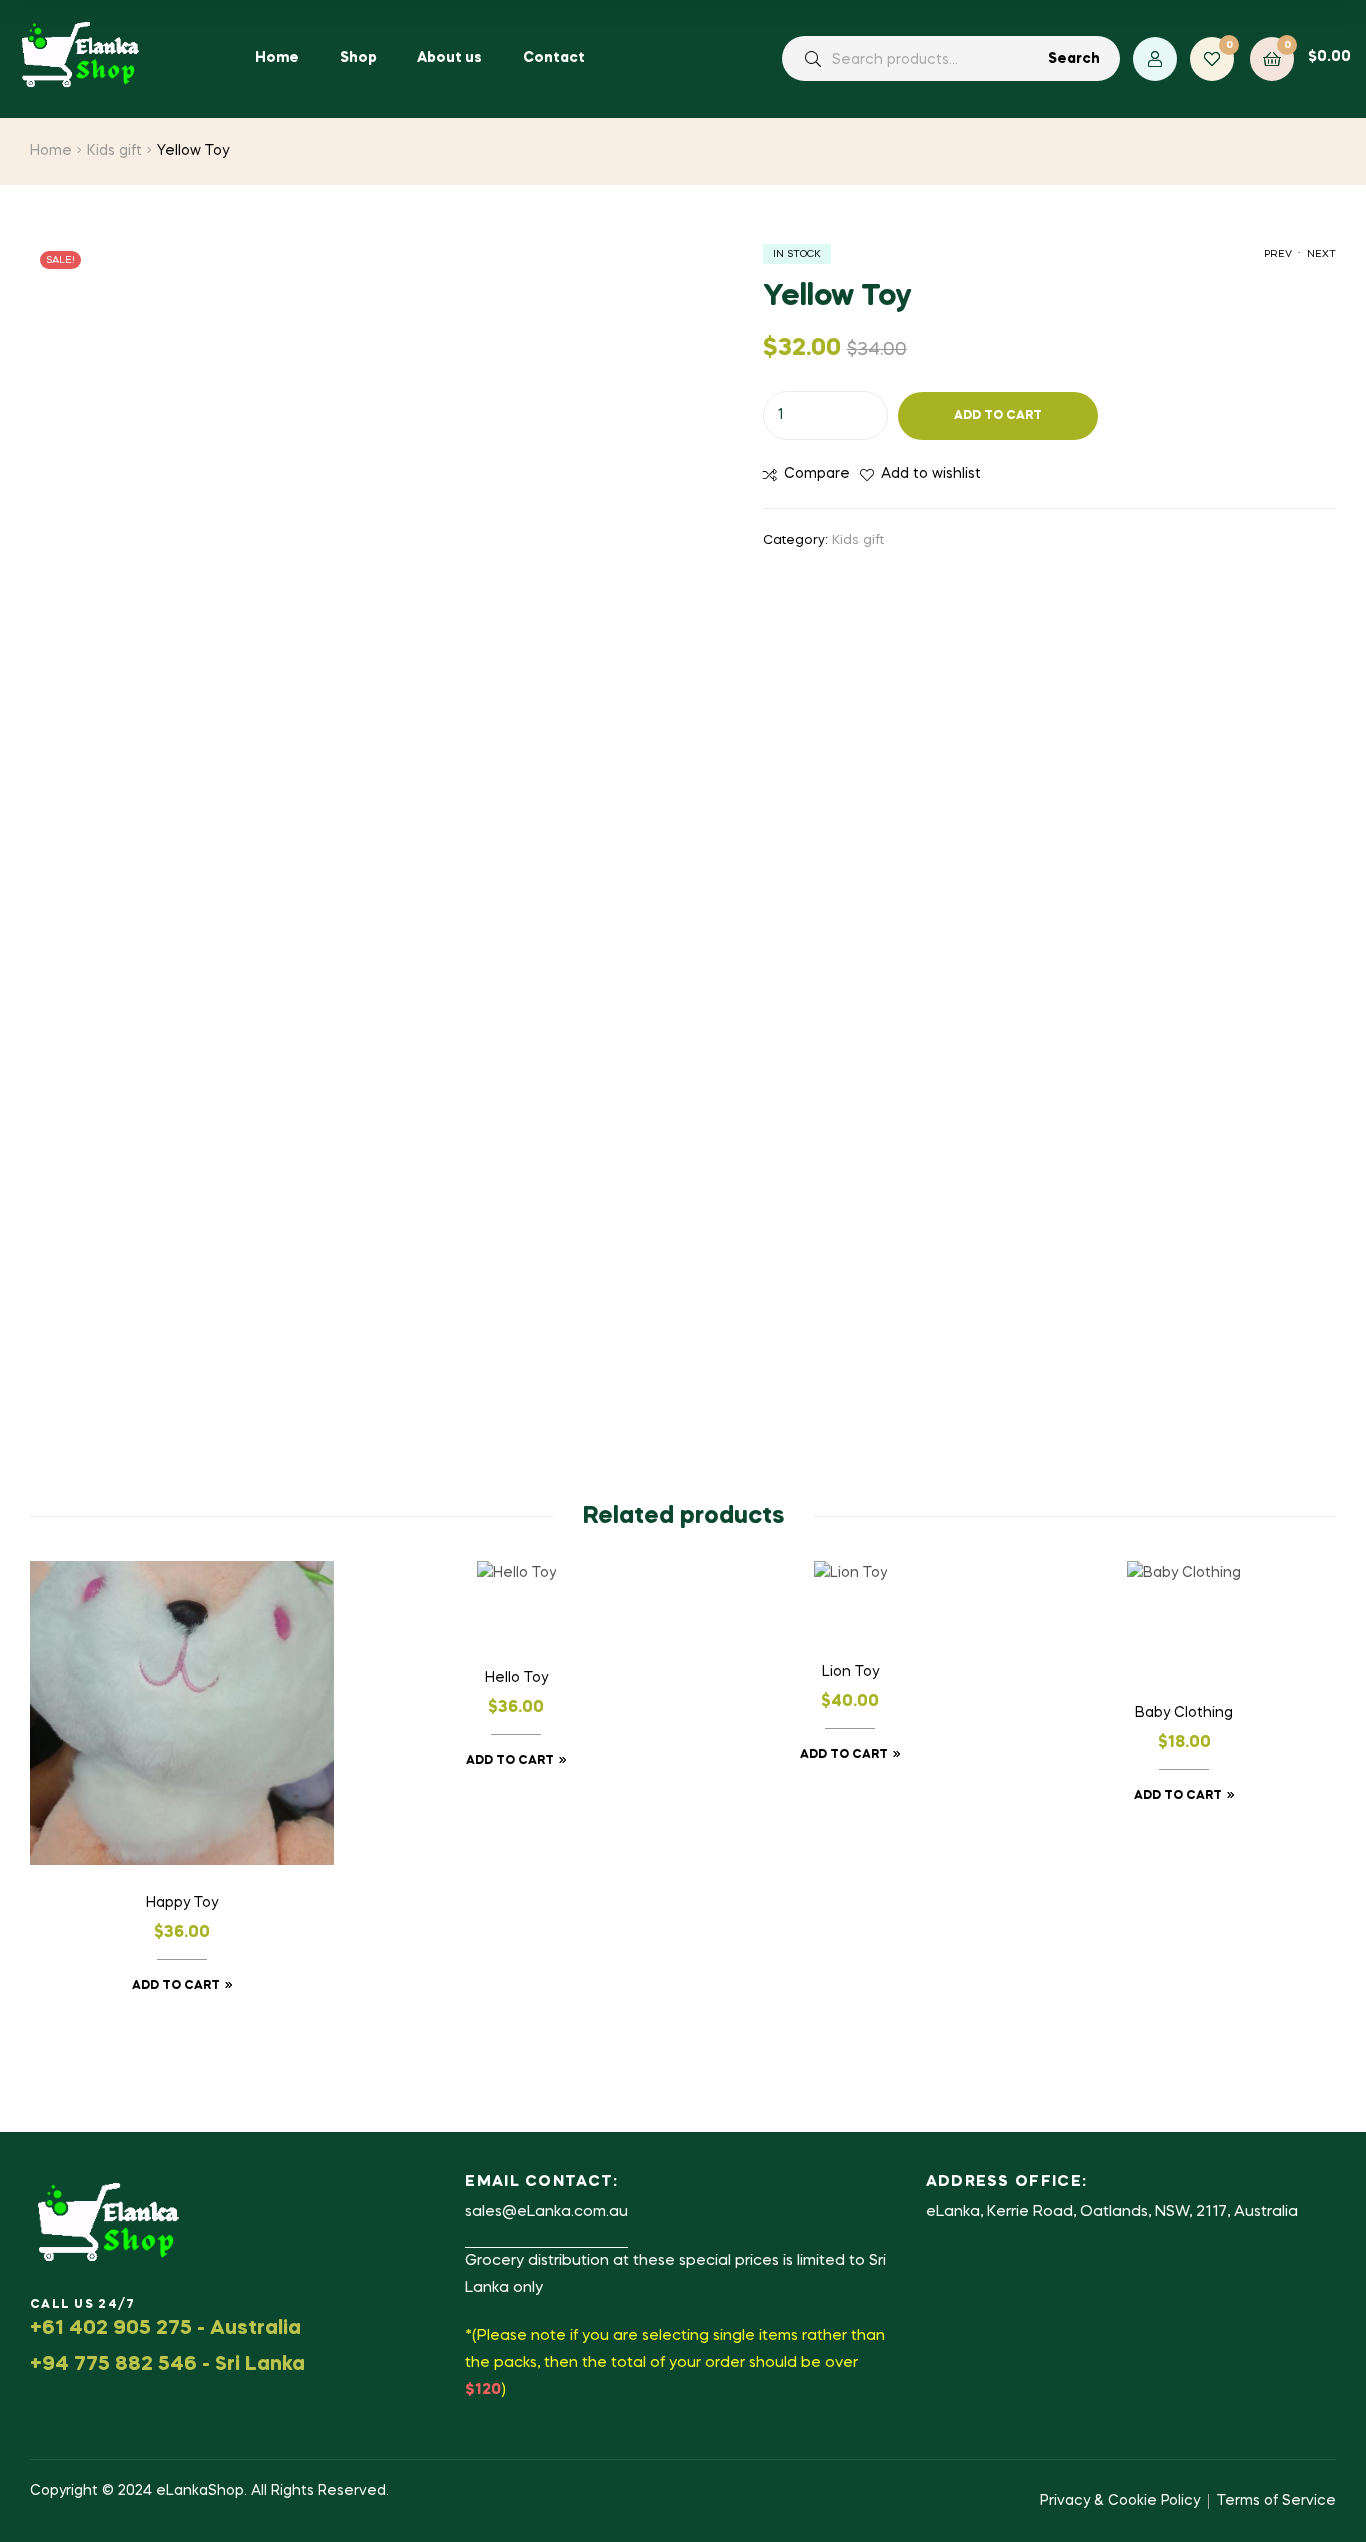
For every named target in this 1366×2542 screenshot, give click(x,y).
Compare (817, 474)
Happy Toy (182, 1903)
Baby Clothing (1184, 1713)
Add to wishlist (931, 474)
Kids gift (114, 151)
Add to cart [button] (176, 1986)
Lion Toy (850, 1672)
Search (1074, 59)
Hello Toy (516, 1678)
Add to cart (998, 416)
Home (51, 151)
